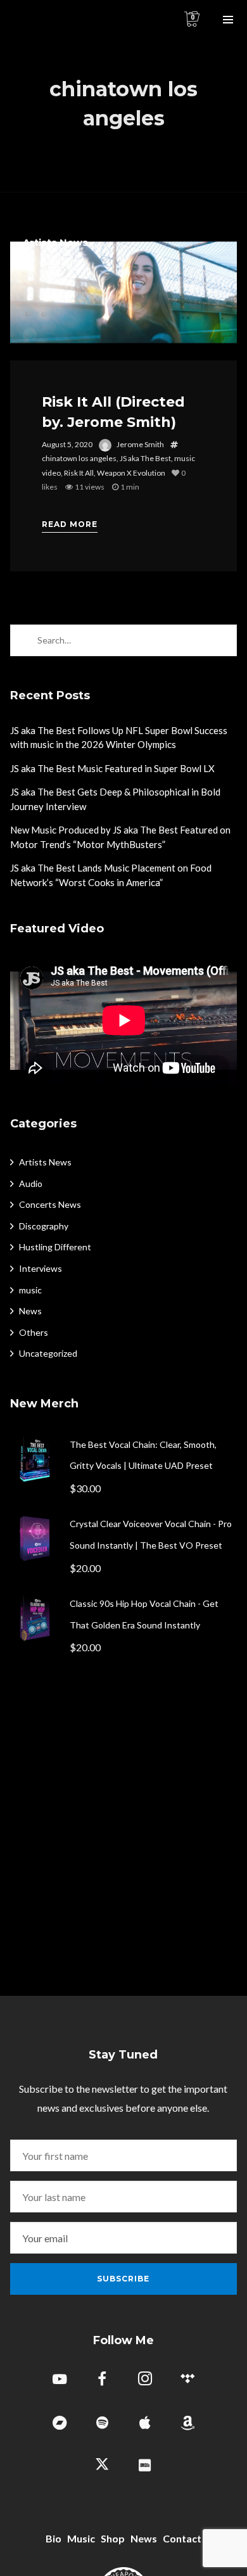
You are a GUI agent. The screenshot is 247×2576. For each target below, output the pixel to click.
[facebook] (102, 2381)
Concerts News (50, 1204)
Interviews (41, 1268)
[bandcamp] (60, 2424)
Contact (182, 2538)
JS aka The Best (145, 458)
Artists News (55, 242)
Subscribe (123, 2279)
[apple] (145, 2424)
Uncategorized (48, 1353)
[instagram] (145, 2381)
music (30, 1290)
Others (34, 1332)
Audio (31, 1183)
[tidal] (187, 2381)
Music (81, 2538)
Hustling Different (55, 1247)
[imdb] (145, 2466)
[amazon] (187, 2424)
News (30, 1311)
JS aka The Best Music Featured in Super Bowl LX (112, 768)
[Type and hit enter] (223, 640)
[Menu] (228, 19)
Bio (54, 2538)
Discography (44, 1226)
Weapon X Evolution (131, 473)
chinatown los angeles (79, 458)
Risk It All (79, 473)
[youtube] (60, 2386)
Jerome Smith (140, 444)
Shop (113, 2538)
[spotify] (102, 2424)
